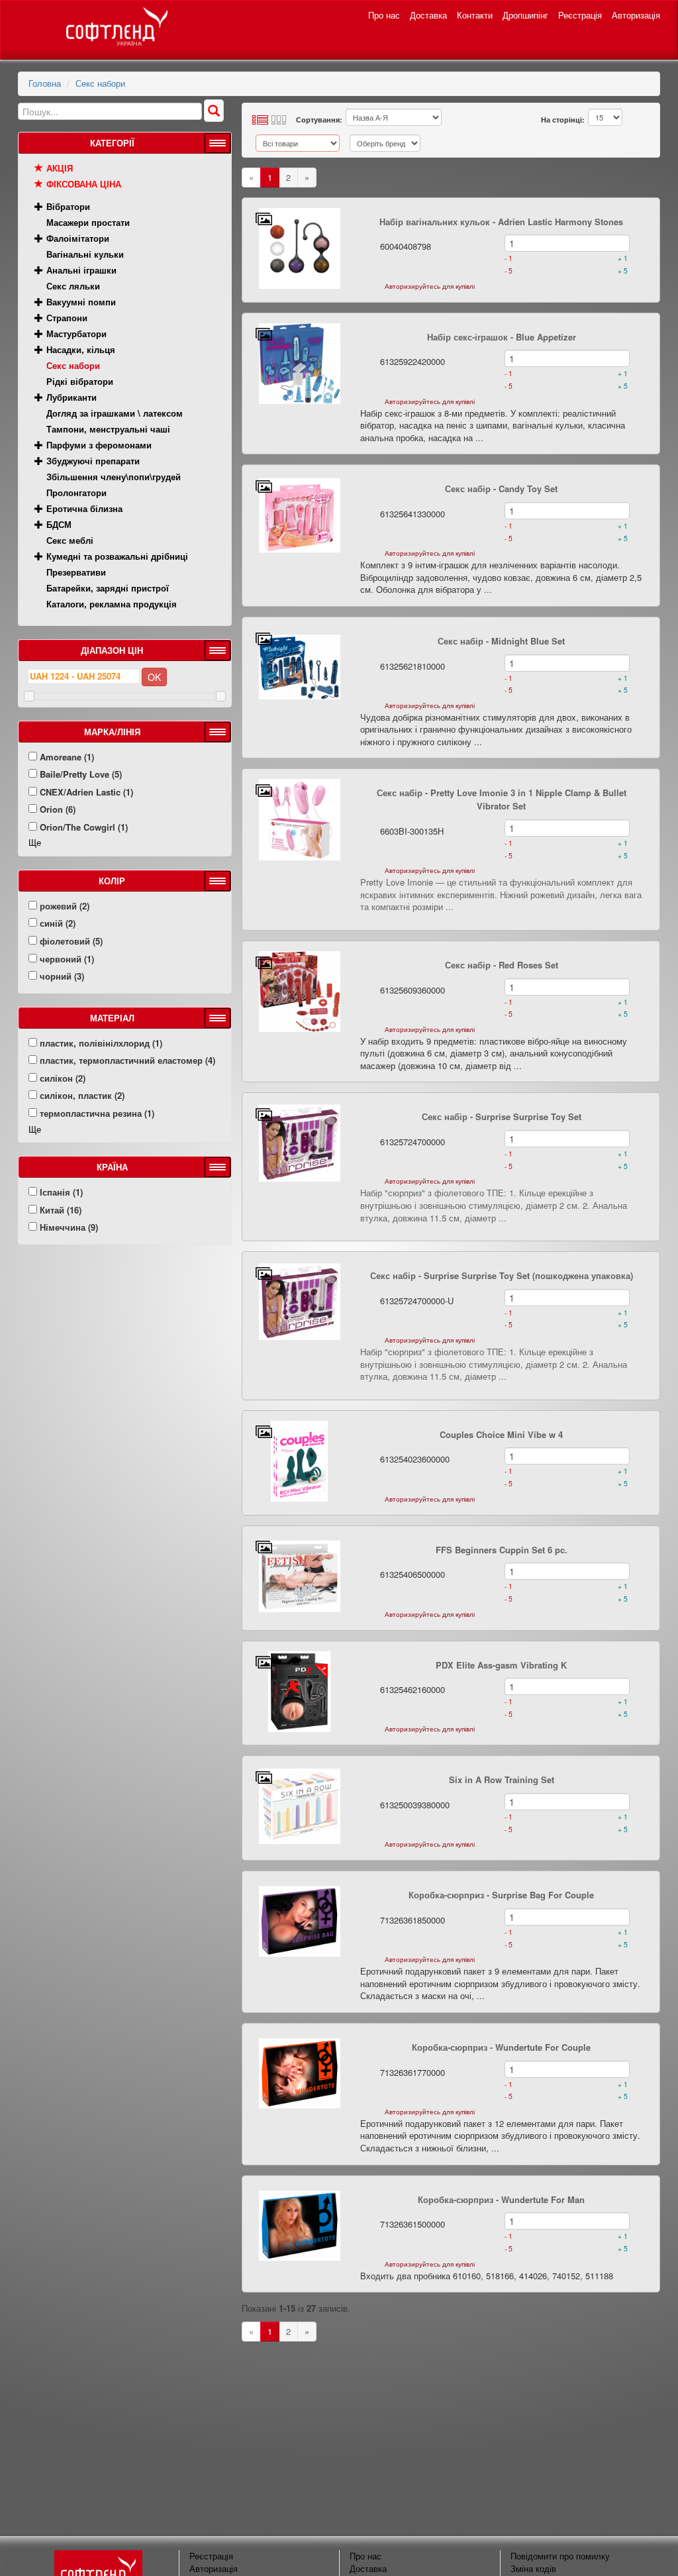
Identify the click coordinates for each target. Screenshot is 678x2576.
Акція (60, 168)
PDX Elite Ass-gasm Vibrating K (501, 1665)
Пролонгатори (76, 492)
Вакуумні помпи (81, 302)
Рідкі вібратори (80, 381)
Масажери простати (88, 222)
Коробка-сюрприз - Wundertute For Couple (501, 2047)
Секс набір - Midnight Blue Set (501, 641)
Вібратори (68, 206)
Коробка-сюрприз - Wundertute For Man (501, 2199)
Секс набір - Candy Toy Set (501, 489)
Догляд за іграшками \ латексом (115, 413)
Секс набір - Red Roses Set (502, 965)
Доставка (428, 15)
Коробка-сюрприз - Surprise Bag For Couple (501, 1895)
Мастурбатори (76, 334)
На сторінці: (563, 120)
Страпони (67, 318)
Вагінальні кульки (85, 254)
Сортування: (319, 120)
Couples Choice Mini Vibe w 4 (501, 1434)
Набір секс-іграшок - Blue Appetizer (502, 337)
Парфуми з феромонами (99, 445)
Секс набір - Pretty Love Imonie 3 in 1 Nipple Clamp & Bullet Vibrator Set (502, 799)
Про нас (384, 15)
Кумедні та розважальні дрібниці (117, 556)
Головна (45, 83)
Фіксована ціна (84, 184)
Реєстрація (580, 15)
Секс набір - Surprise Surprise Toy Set (502, 1116)
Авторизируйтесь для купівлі (430, 286)
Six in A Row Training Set (502, 1779)
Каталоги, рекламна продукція (112, 604)
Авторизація (636, 15)
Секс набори (100, 83)
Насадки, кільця (81, 349)
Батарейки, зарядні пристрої (108, 588)
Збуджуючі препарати (93, 461)
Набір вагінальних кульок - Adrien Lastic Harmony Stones (501, 222)
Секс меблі (70, 540)
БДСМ (59, 524)
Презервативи (76, 572)
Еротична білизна (84, 508)
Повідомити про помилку (560, 2556)
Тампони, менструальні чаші (108, 429)
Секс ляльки (73, 286)
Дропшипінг (525, 15)
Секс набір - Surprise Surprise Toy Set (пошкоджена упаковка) (502, 1275)
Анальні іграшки (81, 270)
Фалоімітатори (78, 238)
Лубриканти (72, 397)
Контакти (475, 15)
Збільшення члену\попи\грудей (114, 477)
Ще (35, 842)
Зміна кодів (533, 2568)
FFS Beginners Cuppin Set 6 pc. (502, 1550)
